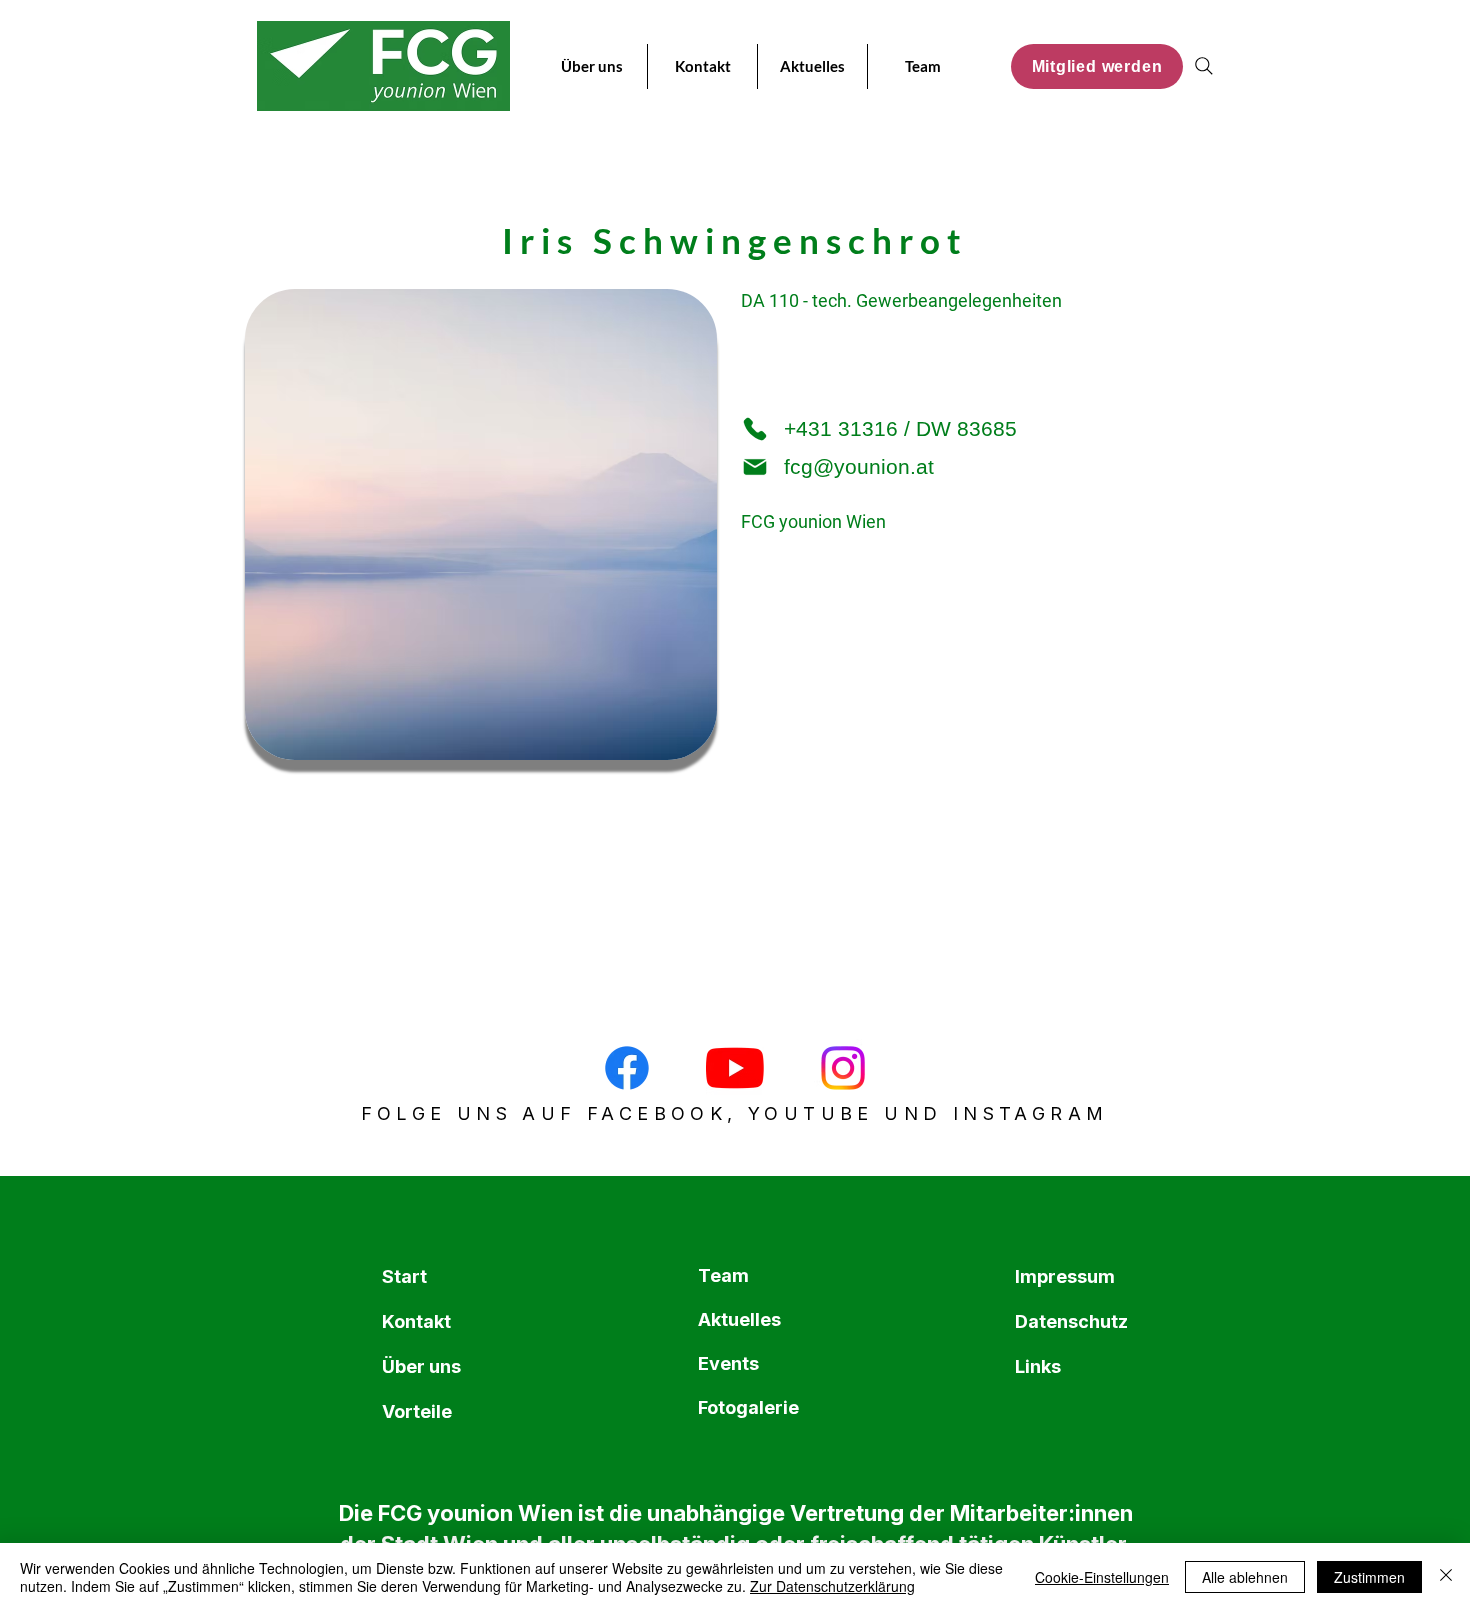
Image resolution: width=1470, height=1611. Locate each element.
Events (728, 1363)
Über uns (421, 1366)
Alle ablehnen (1245, 1577)
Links (1038, 1366)
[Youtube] (735, 1068)
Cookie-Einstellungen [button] (1102, 1577)
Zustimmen (1369, 1577)
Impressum (1063, 1276)
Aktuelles (739, 1319)
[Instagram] (843, 1068)
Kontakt (416, 1321)
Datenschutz (1063, 1321)
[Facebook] (627, 1068)
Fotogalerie (746, 1407)
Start (404, 1276)
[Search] (1204, 66)
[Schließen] (1446, 1577)
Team (723, 1275)
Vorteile (417, 1411)
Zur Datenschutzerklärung (832, 1586)
